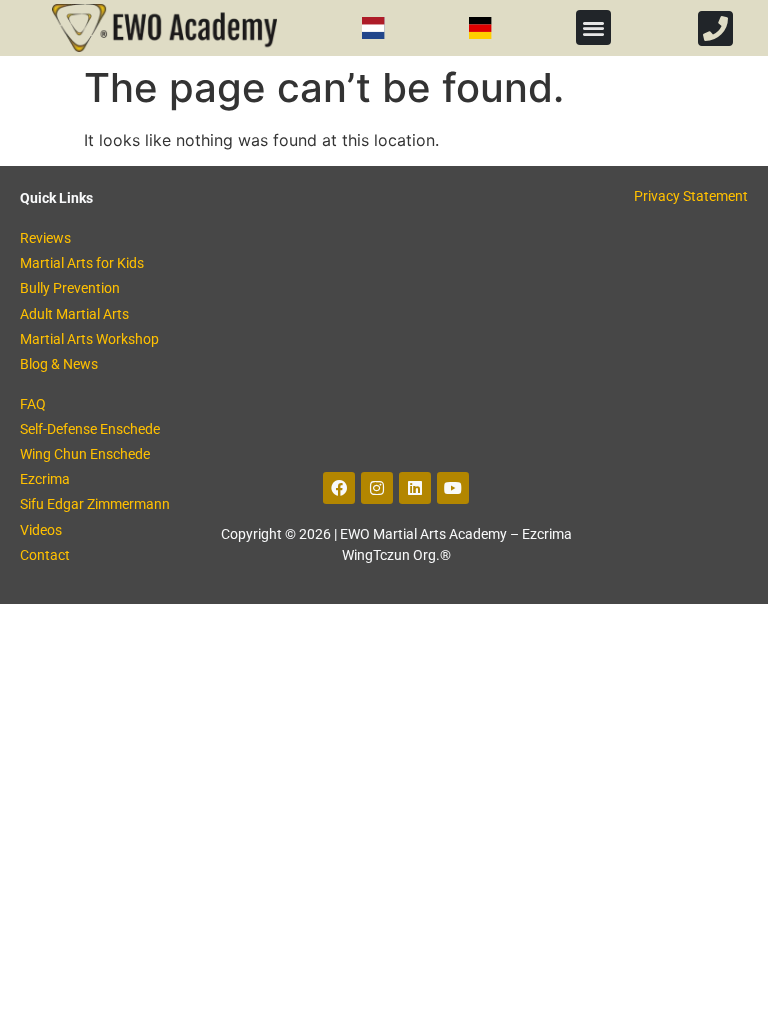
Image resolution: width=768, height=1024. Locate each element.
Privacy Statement (691, 196)
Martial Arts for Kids (82, 263)
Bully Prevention (70, 288)
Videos (41, 530)
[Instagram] (377, 488)
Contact (45, 555)
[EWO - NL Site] (373, 28)
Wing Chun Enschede (85, 454)
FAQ (33, 404)
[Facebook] (339, 488)
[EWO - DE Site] (480, 28)
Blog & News (59, 364)
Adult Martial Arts (74, 314)
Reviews (45, 238)
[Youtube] (453, 488)
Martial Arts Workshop (89, 339)
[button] (593, 27)
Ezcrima (45, 479)
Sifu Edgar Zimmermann (95, 504)
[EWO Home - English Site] (164, 28)
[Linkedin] (415, 488)
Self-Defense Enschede (90, 429)
